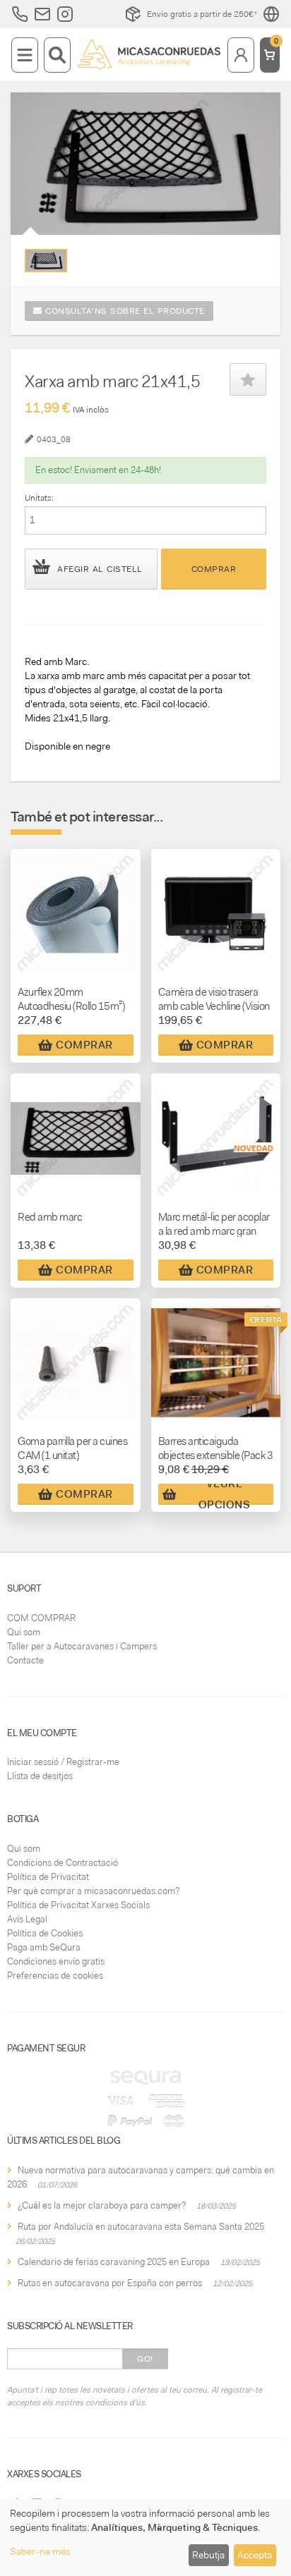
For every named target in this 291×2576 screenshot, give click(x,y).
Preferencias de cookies (55, 1976)
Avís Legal (27, 1919)
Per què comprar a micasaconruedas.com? (93, 1891)
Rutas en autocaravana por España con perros (110, 2283)
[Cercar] (57, 55)
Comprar (214, 569)
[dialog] (145, 2538)
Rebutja (208, 2555)
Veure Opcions (225, 1494)
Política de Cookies (45, 1933)
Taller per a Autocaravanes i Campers (82, 1646)
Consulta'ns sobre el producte (124, 311)
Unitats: (39, 498)
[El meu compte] (241, 55)
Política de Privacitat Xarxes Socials (78, 1905)
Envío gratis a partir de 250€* (202, 14)
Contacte (25, 1660)
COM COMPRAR (41, 1618)
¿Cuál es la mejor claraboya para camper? (102, 2205)
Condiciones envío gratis (56, 1961)
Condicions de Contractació (63, 1863)
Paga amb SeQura (44, 1947)
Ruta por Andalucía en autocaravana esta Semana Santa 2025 (141, 2227)
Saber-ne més (40, 2551)
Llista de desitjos (40, 1776)
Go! (145, 2359)
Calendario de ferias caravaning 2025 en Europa (114, 2262)
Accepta (255, 2555)
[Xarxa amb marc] (46, 261)
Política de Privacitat (48, 1877)
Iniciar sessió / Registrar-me (63, 1762)
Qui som (24, 1632)
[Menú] (25, 55)
